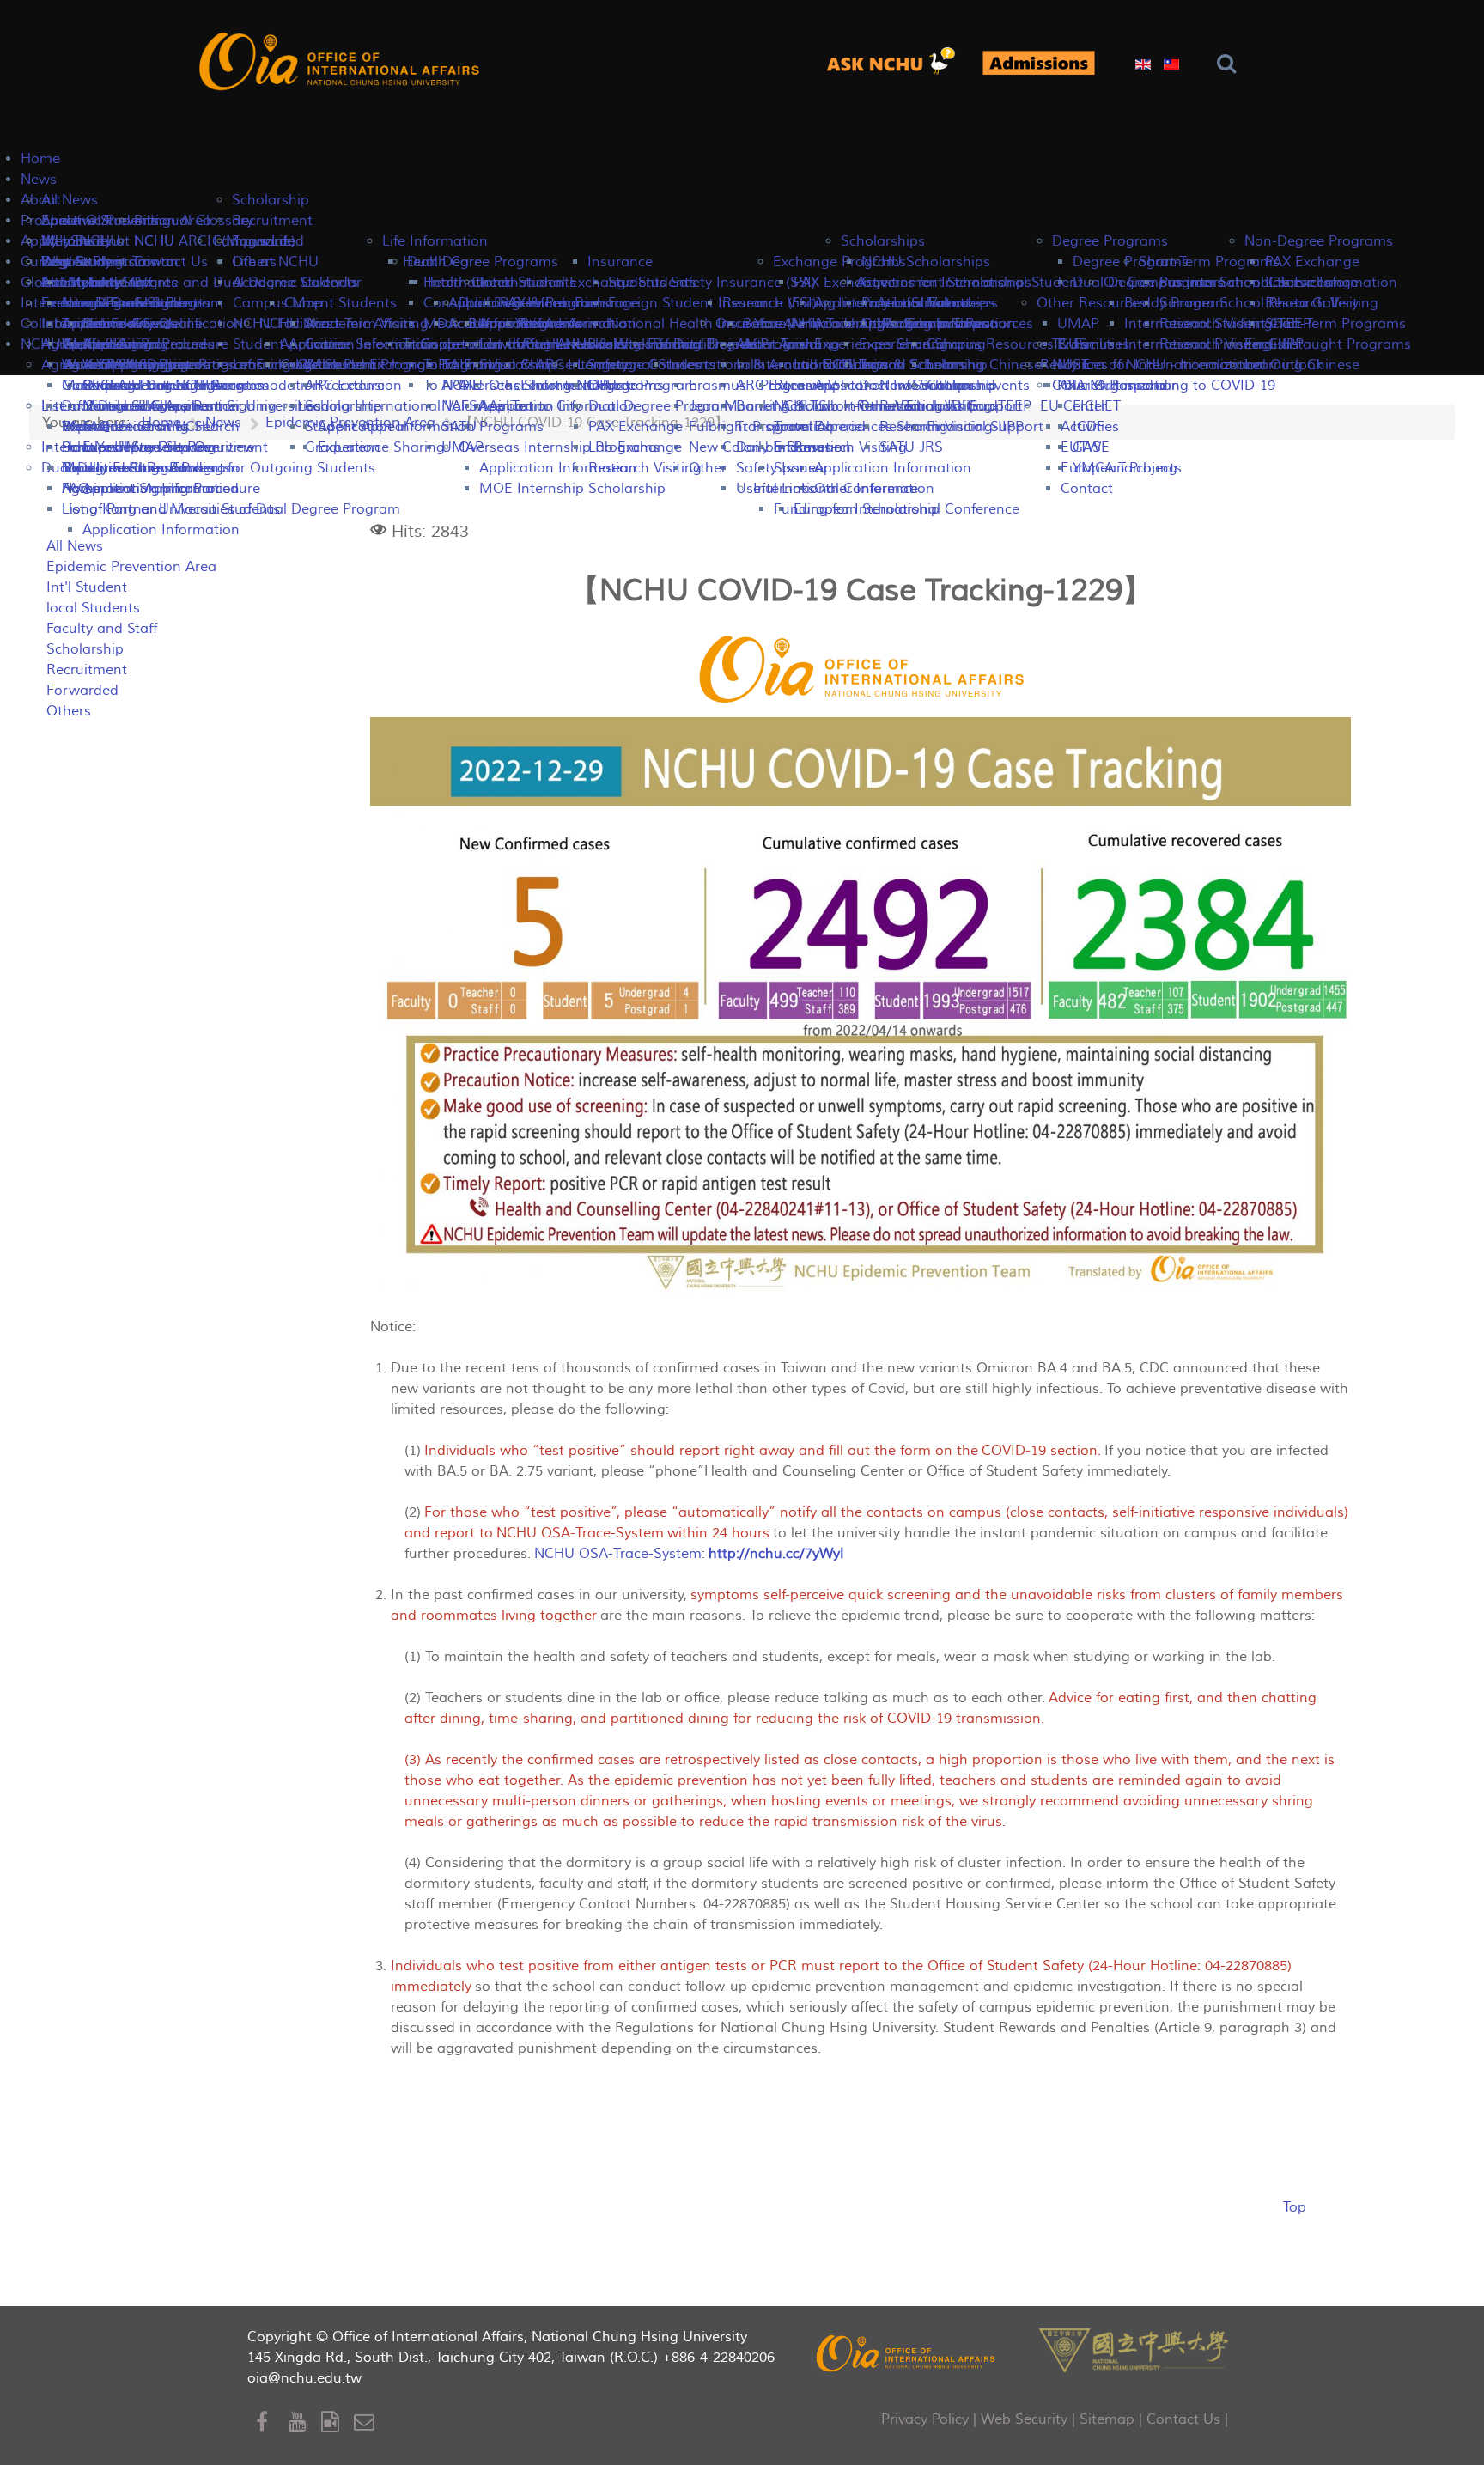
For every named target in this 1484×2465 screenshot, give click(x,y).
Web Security (1024, 2419)
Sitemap (1107, 2419)
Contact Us (1183, 2419)
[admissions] (1038, 63)
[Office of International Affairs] (342, 61)
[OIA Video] (338, 2422)
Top (1295, 2207)
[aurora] (897, 62)
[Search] (1230, 64)
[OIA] (907, 2353)
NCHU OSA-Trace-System (618, 1554)
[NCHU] (1134, 2349)
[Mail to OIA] (367, 2422)
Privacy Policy (925, 2419)
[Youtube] (305, 2422)
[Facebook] (272, 2422)
